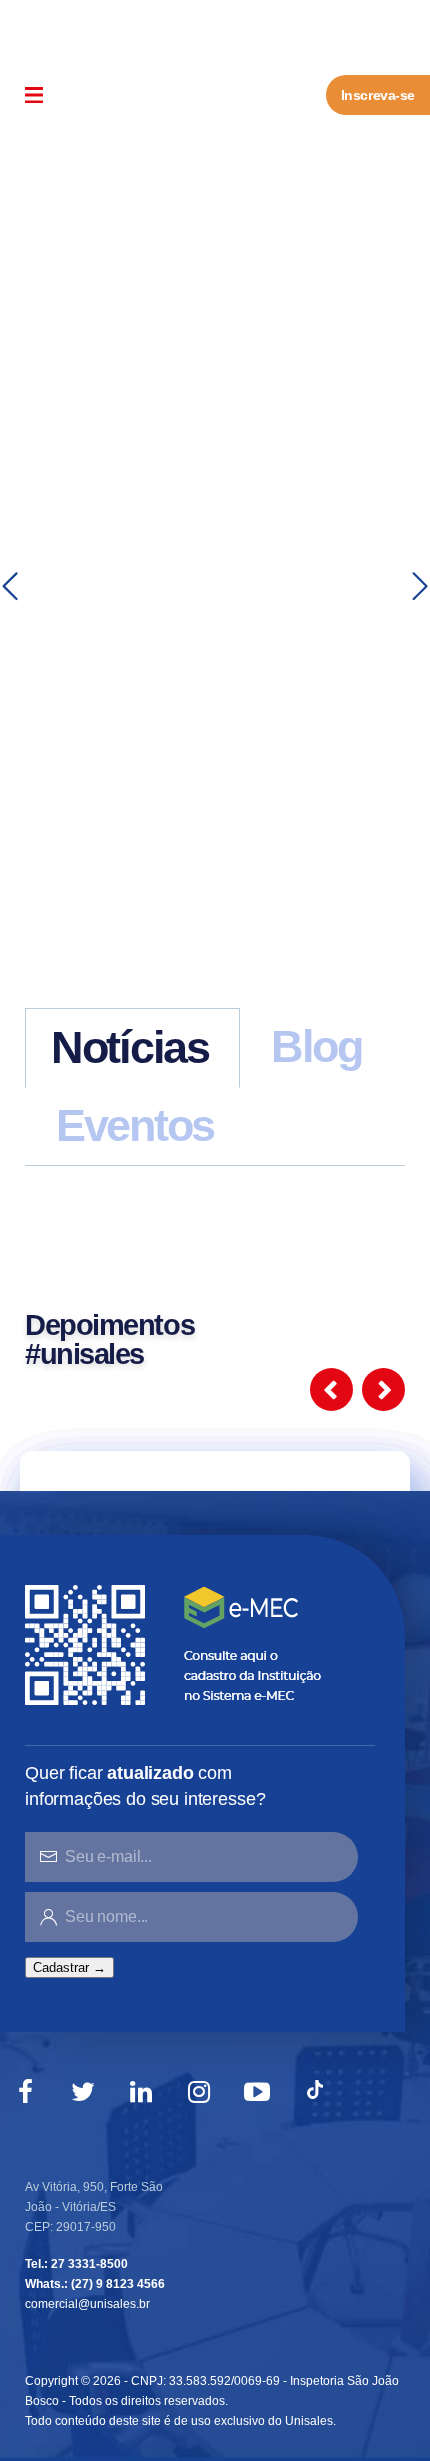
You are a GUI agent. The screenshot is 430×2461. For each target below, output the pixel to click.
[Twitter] (83, 2092)
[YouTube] (257, 2092)
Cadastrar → (69, 1967)
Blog (316, 1046)
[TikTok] (315, 2092)
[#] (10, 586)
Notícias (130, 1047)
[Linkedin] (141, 2092)
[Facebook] (25, 2092)
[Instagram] (199, 2092)
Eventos (135, 1125)
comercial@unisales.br (87, 2304)
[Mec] (178, 1643)
